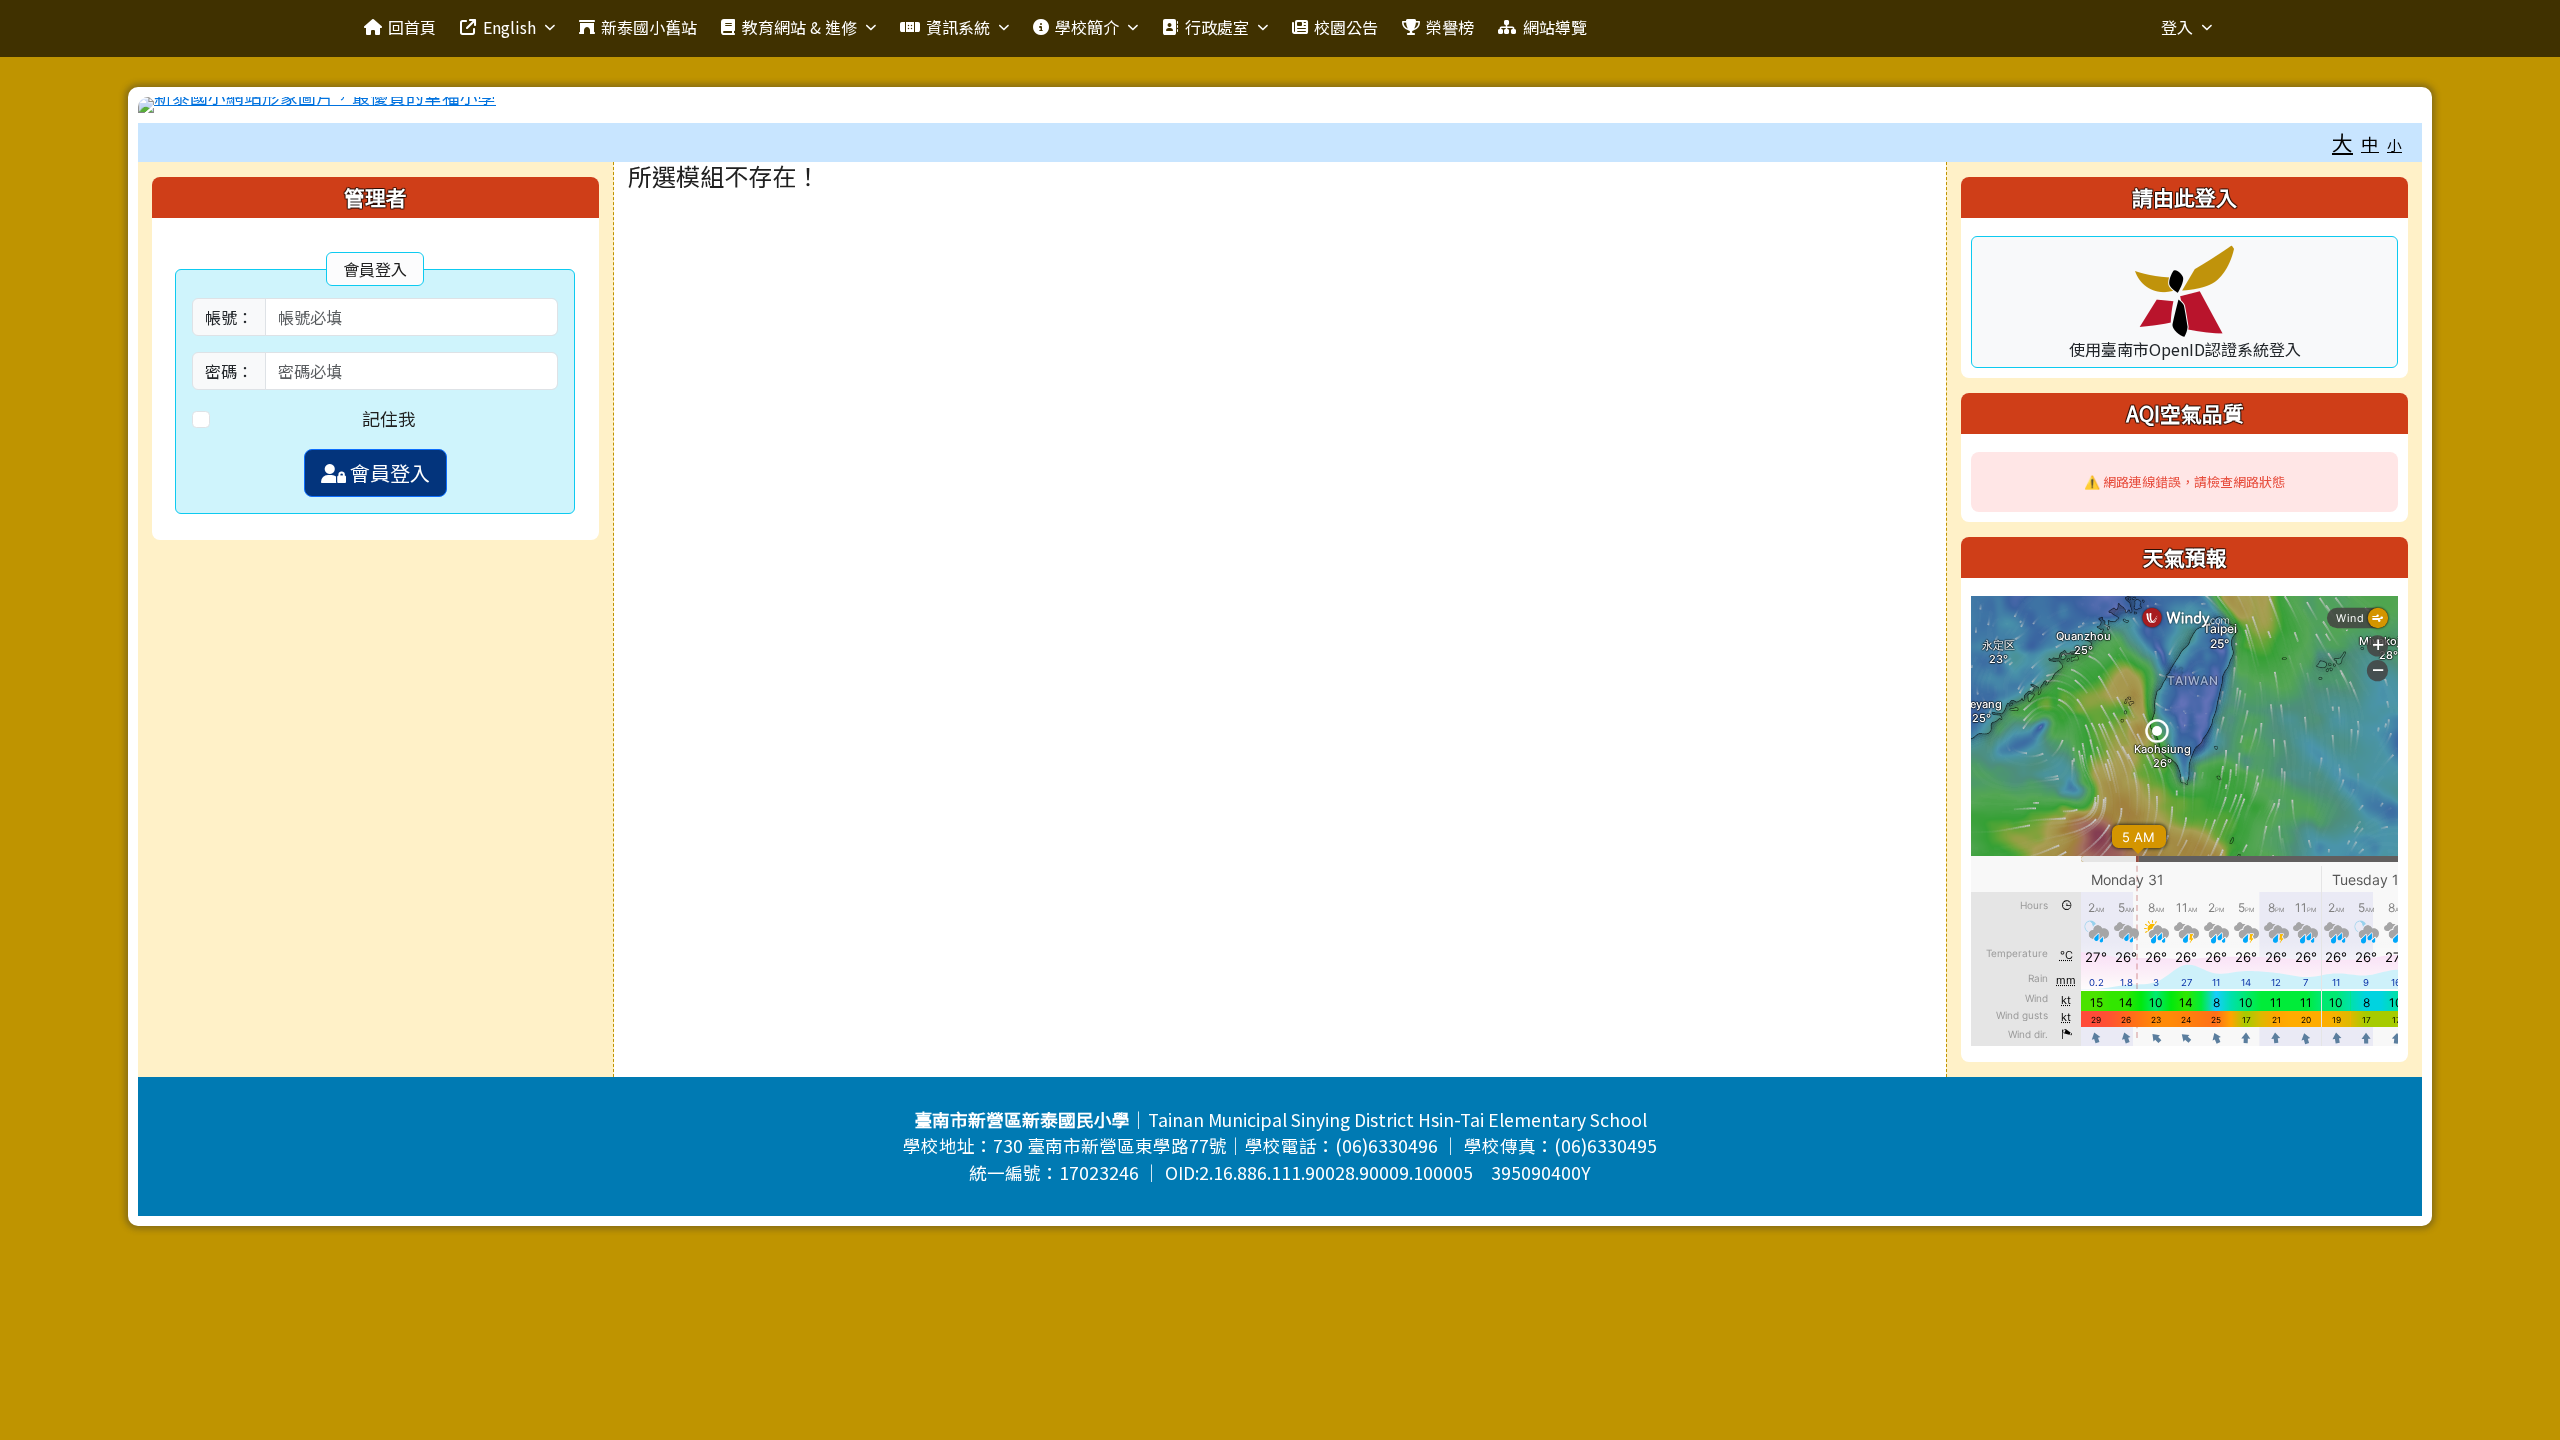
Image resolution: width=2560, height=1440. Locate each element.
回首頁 (412, 27)
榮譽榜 (1450, 27)
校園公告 (1346, 27)
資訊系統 (958, 27)
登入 (2177, 27)
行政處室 (1217, 27)
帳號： (229, 317)
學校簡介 (1087, 27)
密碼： (229, 371)
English (509, 27)
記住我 (389, 418)
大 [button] (2342, 142)
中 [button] (2370, 143)
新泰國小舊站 (649, 27)
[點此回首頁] (1280, 105)
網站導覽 (1555, 27)
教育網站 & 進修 (799, 27)
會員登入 (388, 472)
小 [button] (2394, 144)
